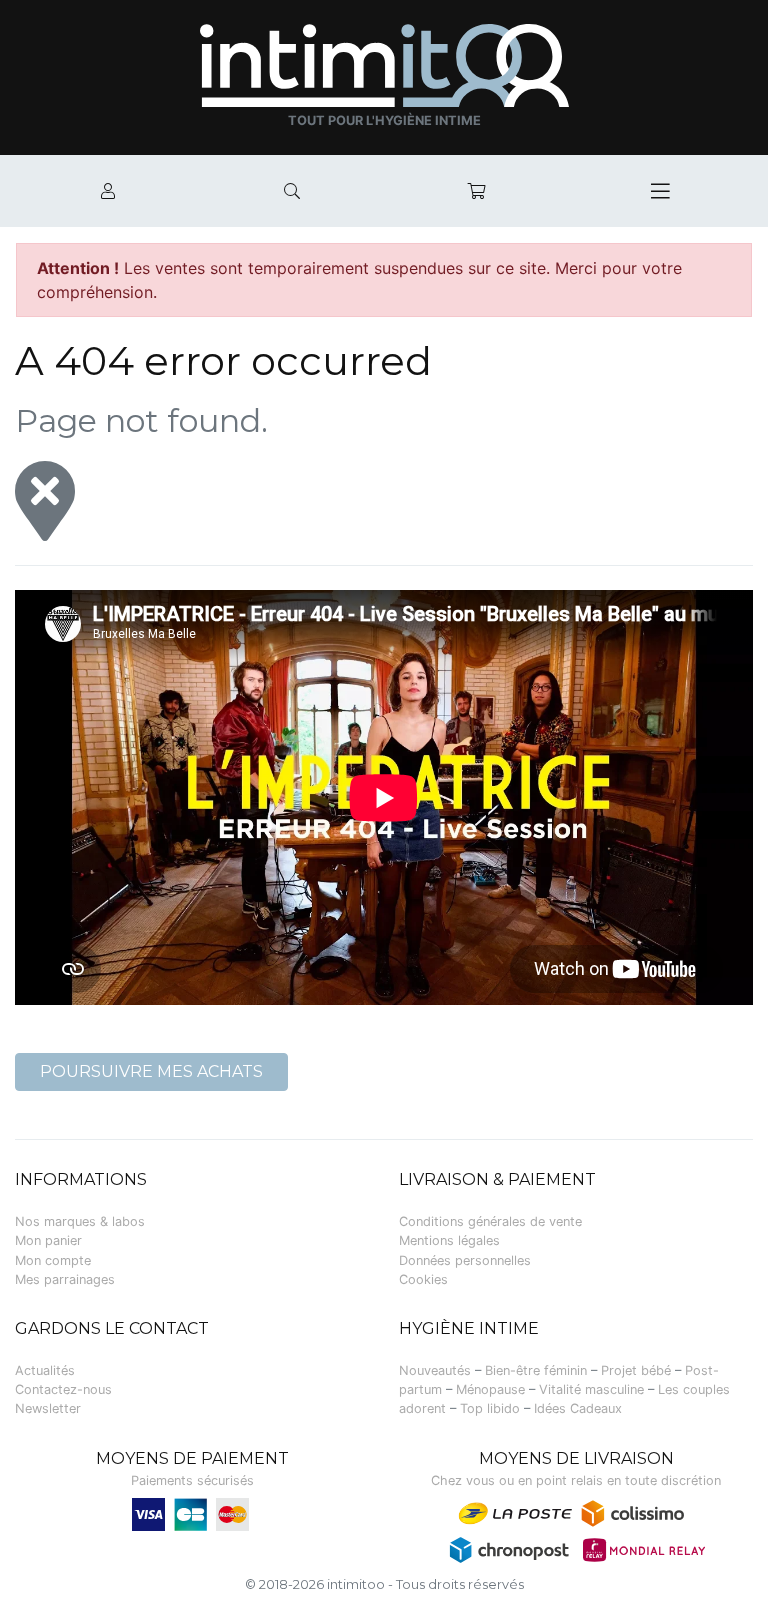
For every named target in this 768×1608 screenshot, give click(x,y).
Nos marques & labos (80, 1221)
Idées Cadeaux (578, 1408)
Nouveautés (435, 1370)
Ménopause (490, 1389)
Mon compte (53, 1260)
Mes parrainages (65, 1279)
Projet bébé (636, 1370)
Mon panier (48, 1240)
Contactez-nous (63, 1389)
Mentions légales (449, 1240)
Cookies (423, 1279)
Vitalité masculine (591, 1389)
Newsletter (48, 1408)
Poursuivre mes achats (151, 1071)
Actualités (45, 1370)
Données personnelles (465, 1260)
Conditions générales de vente (490, 1221)
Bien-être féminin (536, 1370)
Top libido (490, 1408)
